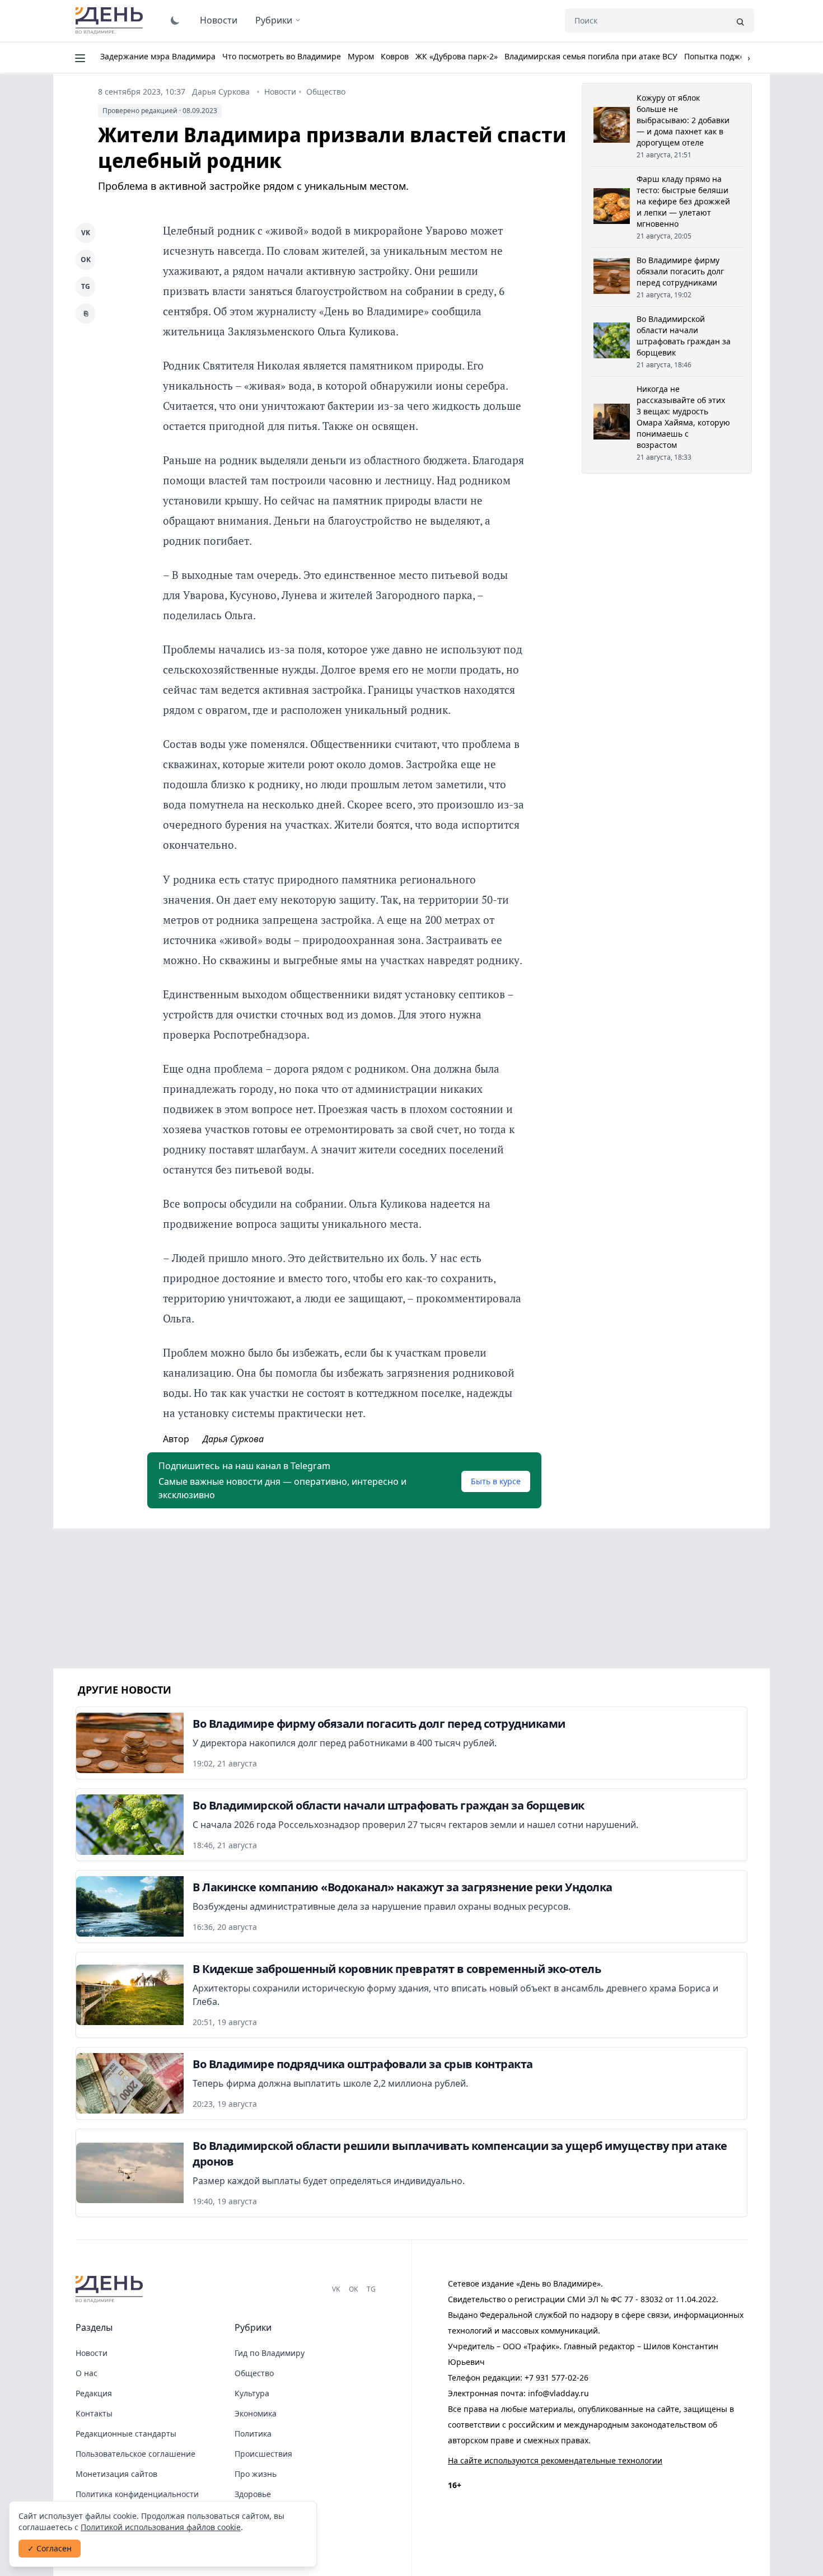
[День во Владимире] (111, 2289)
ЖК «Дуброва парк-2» (457, 56)
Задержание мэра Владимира (158, 56)
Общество (326, 92)
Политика (253, 2434)
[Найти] (740, 21)
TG (86, 286)
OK (86, 260)
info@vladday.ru (558, 2393)
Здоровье (253, 2494)
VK (86, 233)
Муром (361, 56)
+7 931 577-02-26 (557, 2378)
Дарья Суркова (221, 92)
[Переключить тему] (175, 20)
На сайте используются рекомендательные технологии (555, 2460)
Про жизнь (256, 2474)
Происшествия (263, 2454)
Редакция (94, 2393)
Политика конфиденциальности (137, 2494)
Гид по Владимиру (270, 2353)
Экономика (256, 2413)
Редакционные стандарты (126, 2434)
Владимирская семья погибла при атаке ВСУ (591, 56)
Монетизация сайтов (116, 2474)
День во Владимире (111, 21)
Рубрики (274, 20)
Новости (219, 20)
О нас (86, 2373)
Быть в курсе (496, 1481)
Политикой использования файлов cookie (161, 2527)
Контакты (94, 2413)
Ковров (395, 56)
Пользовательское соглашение (135, 2454)
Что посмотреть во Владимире (282, 56)
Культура (252, 2393)
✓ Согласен (50, 2548)
